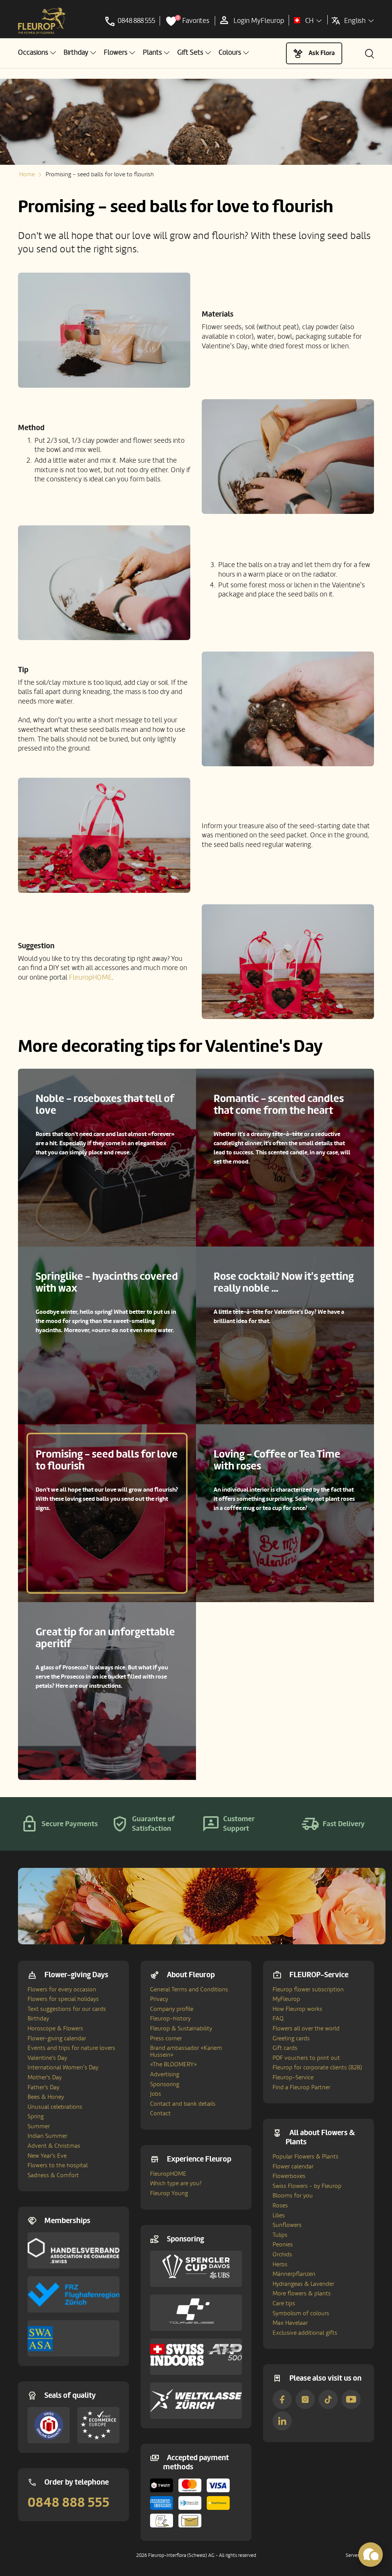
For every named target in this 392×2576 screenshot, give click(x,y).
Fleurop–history (170, 2019)
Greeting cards (291, 2038)
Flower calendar (293, 2166)
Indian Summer (47, 2136)
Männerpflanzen (294, 2274)
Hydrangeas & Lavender (303, 2284)
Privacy (159, 1999)
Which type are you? (176, 2183)
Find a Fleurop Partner (301, 2087)
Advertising (165, 2074)
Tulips (280, 2235)
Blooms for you (293, 2196)
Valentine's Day (47, 2058)
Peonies (283, 2244)
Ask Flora (322, 53)
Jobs (156, 2094)
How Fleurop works (297, 2009)
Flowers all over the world (306, 2028)
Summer (39, 2126)
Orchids (282, 2254)
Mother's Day (45, 2077)
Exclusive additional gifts (305, 2333)
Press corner (166, 2038)
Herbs (280, 2264)
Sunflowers (287, 2225)
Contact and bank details (183, 2104)
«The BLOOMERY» (173, 2064)
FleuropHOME (90, 977)
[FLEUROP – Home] (42, 21)
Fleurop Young (169, 2193)
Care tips (284, 2303)
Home (27, 174)
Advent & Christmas (54, 2146)
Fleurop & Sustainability (181, 2028)
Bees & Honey (46, 2097)
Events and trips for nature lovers (71, 2048)
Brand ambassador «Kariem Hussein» (186, 2051)
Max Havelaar (290, 2323)
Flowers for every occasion (62, 1989)
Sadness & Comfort (53, 2175)
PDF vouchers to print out (306, 2058)
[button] (37, 53)
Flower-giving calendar (57, 2038)
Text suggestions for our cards (67, 2009)
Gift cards (285, 2048)
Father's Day (43, 2087)
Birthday (38, 2019)
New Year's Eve (47, 2156)
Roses (280, 2205)
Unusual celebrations (55, 2107)
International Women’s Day (63, 2067)
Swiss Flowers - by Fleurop (307, 2186)
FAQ (278, 2019)
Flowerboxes (289, 2176)
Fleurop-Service (293, 2077)
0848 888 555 (69, 2503)
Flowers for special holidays (63, 1999)
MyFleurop (286, 1999)
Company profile (172, 2009)
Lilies (279, 2215)
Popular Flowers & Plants (305, 2157)
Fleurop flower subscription (308, 1989)
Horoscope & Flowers (55, 2028)
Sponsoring (165, 2084)
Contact (160, 2113)
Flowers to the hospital (58, 2165)
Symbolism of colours (301, 2313)
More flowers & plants (302, 2293)
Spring (36, 2116)
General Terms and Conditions (189, 1989)
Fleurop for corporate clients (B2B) (317, 2067)
